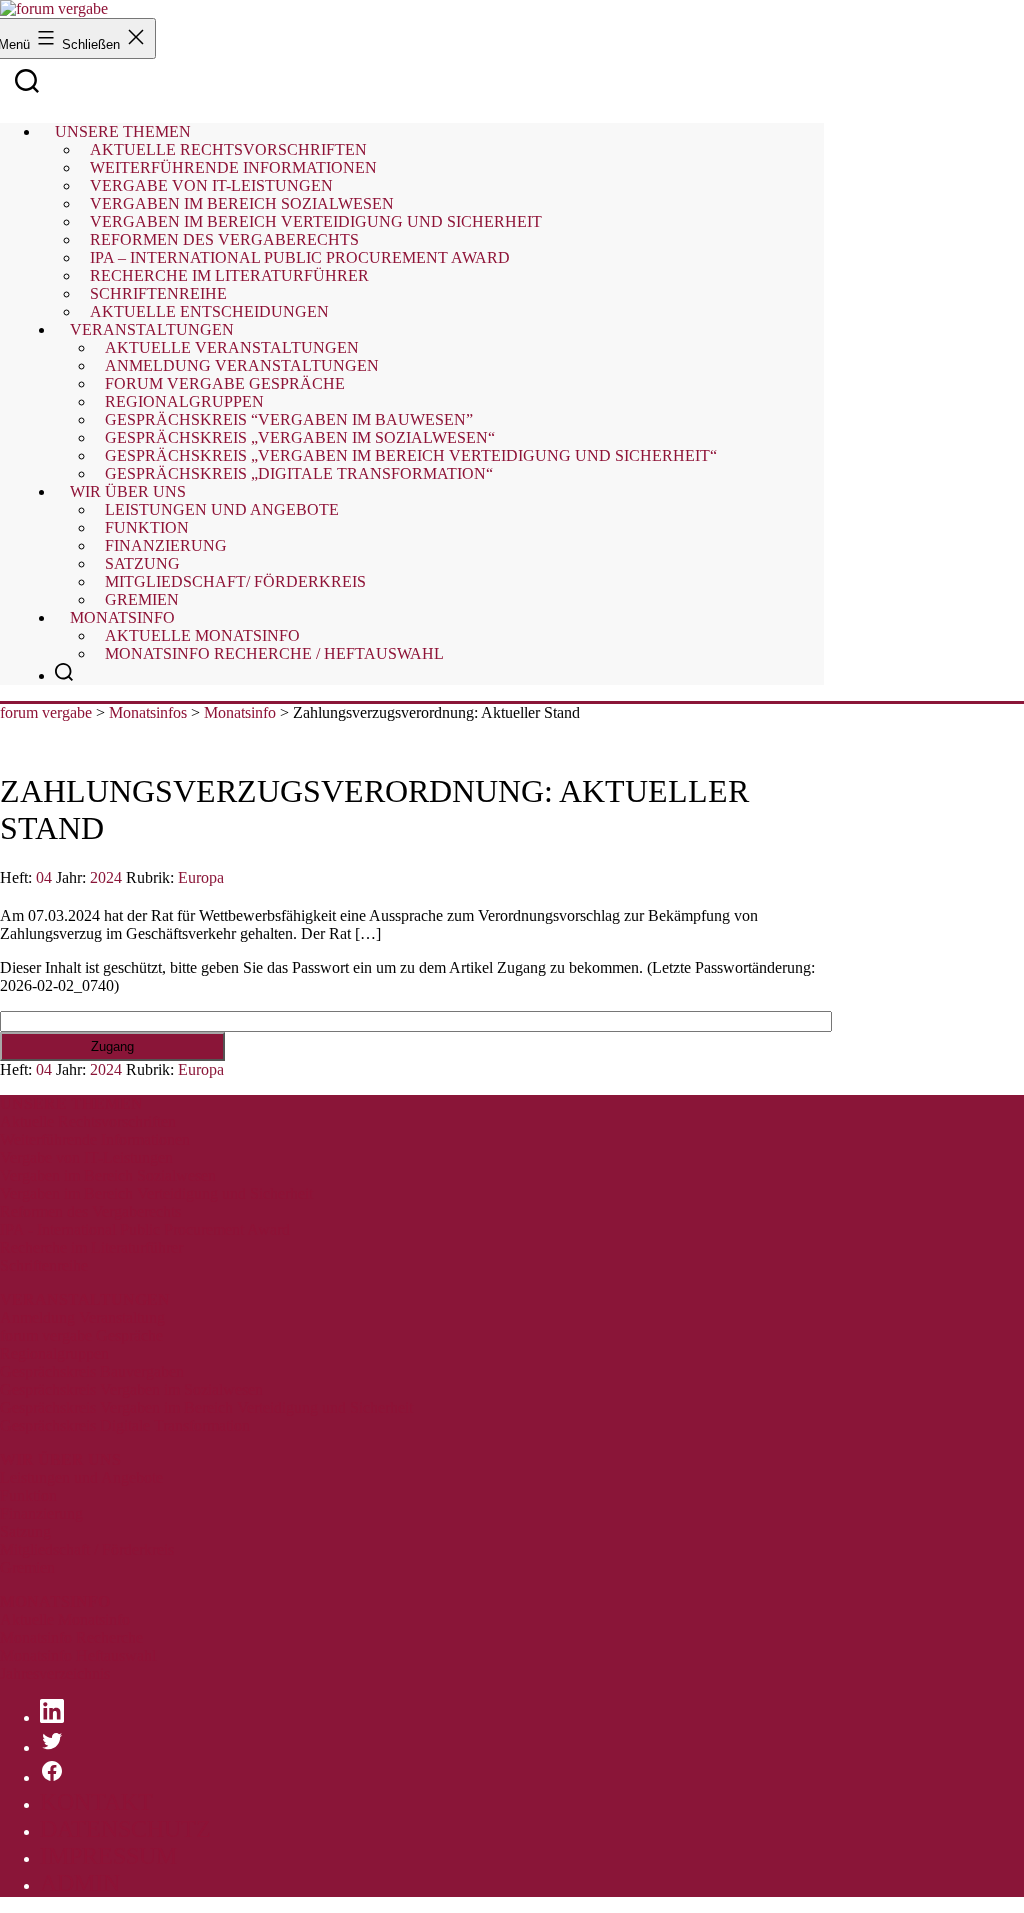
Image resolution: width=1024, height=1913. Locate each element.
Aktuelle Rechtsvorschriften (88, 1121)
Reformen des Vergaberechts (90, 1211)
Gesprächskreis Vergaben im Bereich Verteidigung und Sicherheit (206, 1407)
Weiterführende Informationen (95, 1139)
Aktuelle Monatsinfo (65, 1619)
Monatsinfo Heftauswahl (78, 1655)
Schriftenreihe (44, 1265)
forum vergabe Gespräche (81, 1335)
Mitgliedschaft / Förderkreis (87, 1549)
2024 (106, 877)
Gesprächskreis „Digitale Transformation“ (299, 473)
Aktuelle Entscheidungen (209, 311)
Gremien (142, 599)
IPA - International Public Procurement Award (145, 1229)
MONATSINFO (55, 1601)
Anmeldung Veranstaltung (82, 1317)
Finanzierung (41, 1513)
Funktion (28, 1495)
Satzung (25, 1531)
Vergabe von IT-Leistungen (86, 1157)
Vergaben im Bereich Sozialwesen (108, 1175)
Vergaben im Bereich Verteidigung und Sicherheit (156, 1193)
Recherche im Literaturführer (91, 1247)
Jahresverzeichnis (55, 1673)
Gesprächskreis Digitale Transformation (125, 1425)
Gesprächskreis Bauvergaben (92, 1371)
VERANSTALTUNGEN (85, 1299)
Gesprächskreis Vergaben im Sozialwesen (131, 1389)
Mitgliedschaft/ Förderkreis (235, 581)
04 (44, 877)
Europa (201, 877)
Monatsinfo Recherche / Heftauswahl (274, 653)
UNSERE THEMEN (71, 1103)
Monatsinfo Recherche (71, 1637)
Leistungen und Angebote (222, 509)
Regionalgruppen (54, 1353)
